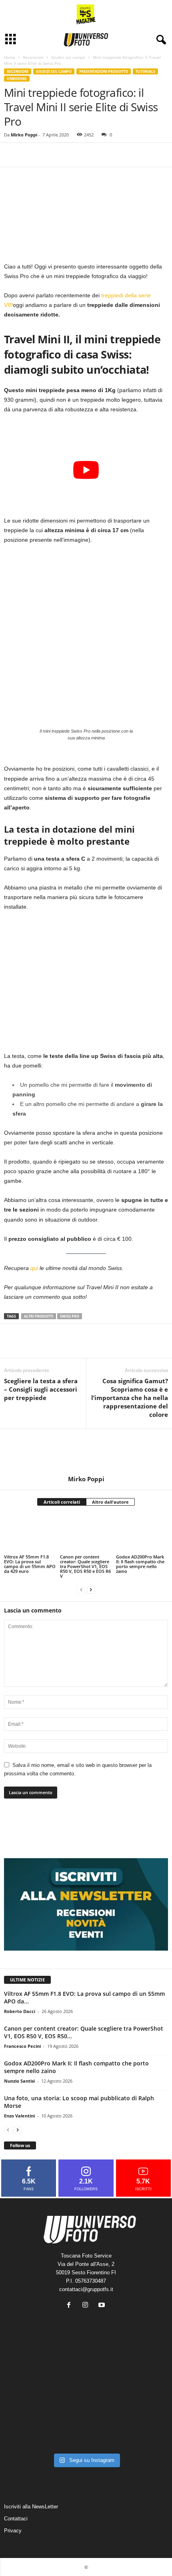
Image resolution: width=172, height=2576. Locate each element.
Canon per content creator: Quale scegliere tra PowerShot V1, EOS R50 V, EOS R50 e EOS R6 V (85, 1566)
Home (10, 57)
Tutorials (145, 71)
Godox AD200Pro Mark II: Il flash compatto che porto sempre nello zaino (140, 1564)
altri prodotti (39, 1316)
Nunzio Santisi (19, 2081)
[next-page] (91, 1589)
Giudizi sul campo (68, 57)
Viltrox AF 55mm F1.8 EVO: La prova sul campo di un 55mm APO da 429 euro (30, 1564)
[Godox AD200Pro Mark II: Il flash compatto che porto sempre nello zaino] (142, 1533)
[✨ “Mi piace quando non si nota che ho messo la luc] (86, 2366)
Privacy (13, 2531)
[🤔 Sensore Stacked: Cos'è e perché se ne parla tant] (30, 2432)
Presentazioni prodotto (104, 71)
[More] (49, 155)
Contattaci (16, 2519)
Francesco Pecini (22, 2046)
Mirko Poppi (24, 135)
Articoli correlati (62, 1502)
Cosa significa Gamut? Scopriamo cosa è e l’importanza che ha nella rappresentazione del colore (130, 1398)
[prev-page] (81, 1589)
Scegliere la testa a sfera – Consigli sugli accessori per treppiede (41, 1389)
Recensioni (33, 57)
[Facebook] (12, 155)
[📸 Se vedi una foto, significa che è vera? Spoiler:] (86, 2432)
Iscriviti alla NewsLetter (31, 2507)
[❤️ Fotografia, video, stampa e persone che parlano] (142, 2399)
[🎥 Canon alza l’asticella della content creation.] (86, 2399)
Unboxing (17, 79)
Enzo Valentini (19, 2116)
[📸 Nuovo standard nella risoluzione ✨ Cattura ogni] (30, 2399)
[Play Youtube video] (86, 470)
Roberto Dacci (20, 2011)
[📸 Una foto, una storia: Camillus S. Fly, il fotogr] (142, 2366)
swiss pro (70, 1316)
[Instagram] (87, 2306)
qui (34, 1268)
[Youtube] (103, 2306)
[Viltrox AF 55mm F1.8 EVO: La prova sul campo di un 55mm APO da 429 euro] (30, 1533)
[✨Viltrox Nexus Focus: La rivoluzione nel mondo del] (142, 2432)
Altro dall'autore (110, 1502)
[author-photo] (86, 1452)
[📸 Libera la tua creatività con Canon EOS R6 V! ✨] (30, 2366)
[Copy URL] (30, 155)
